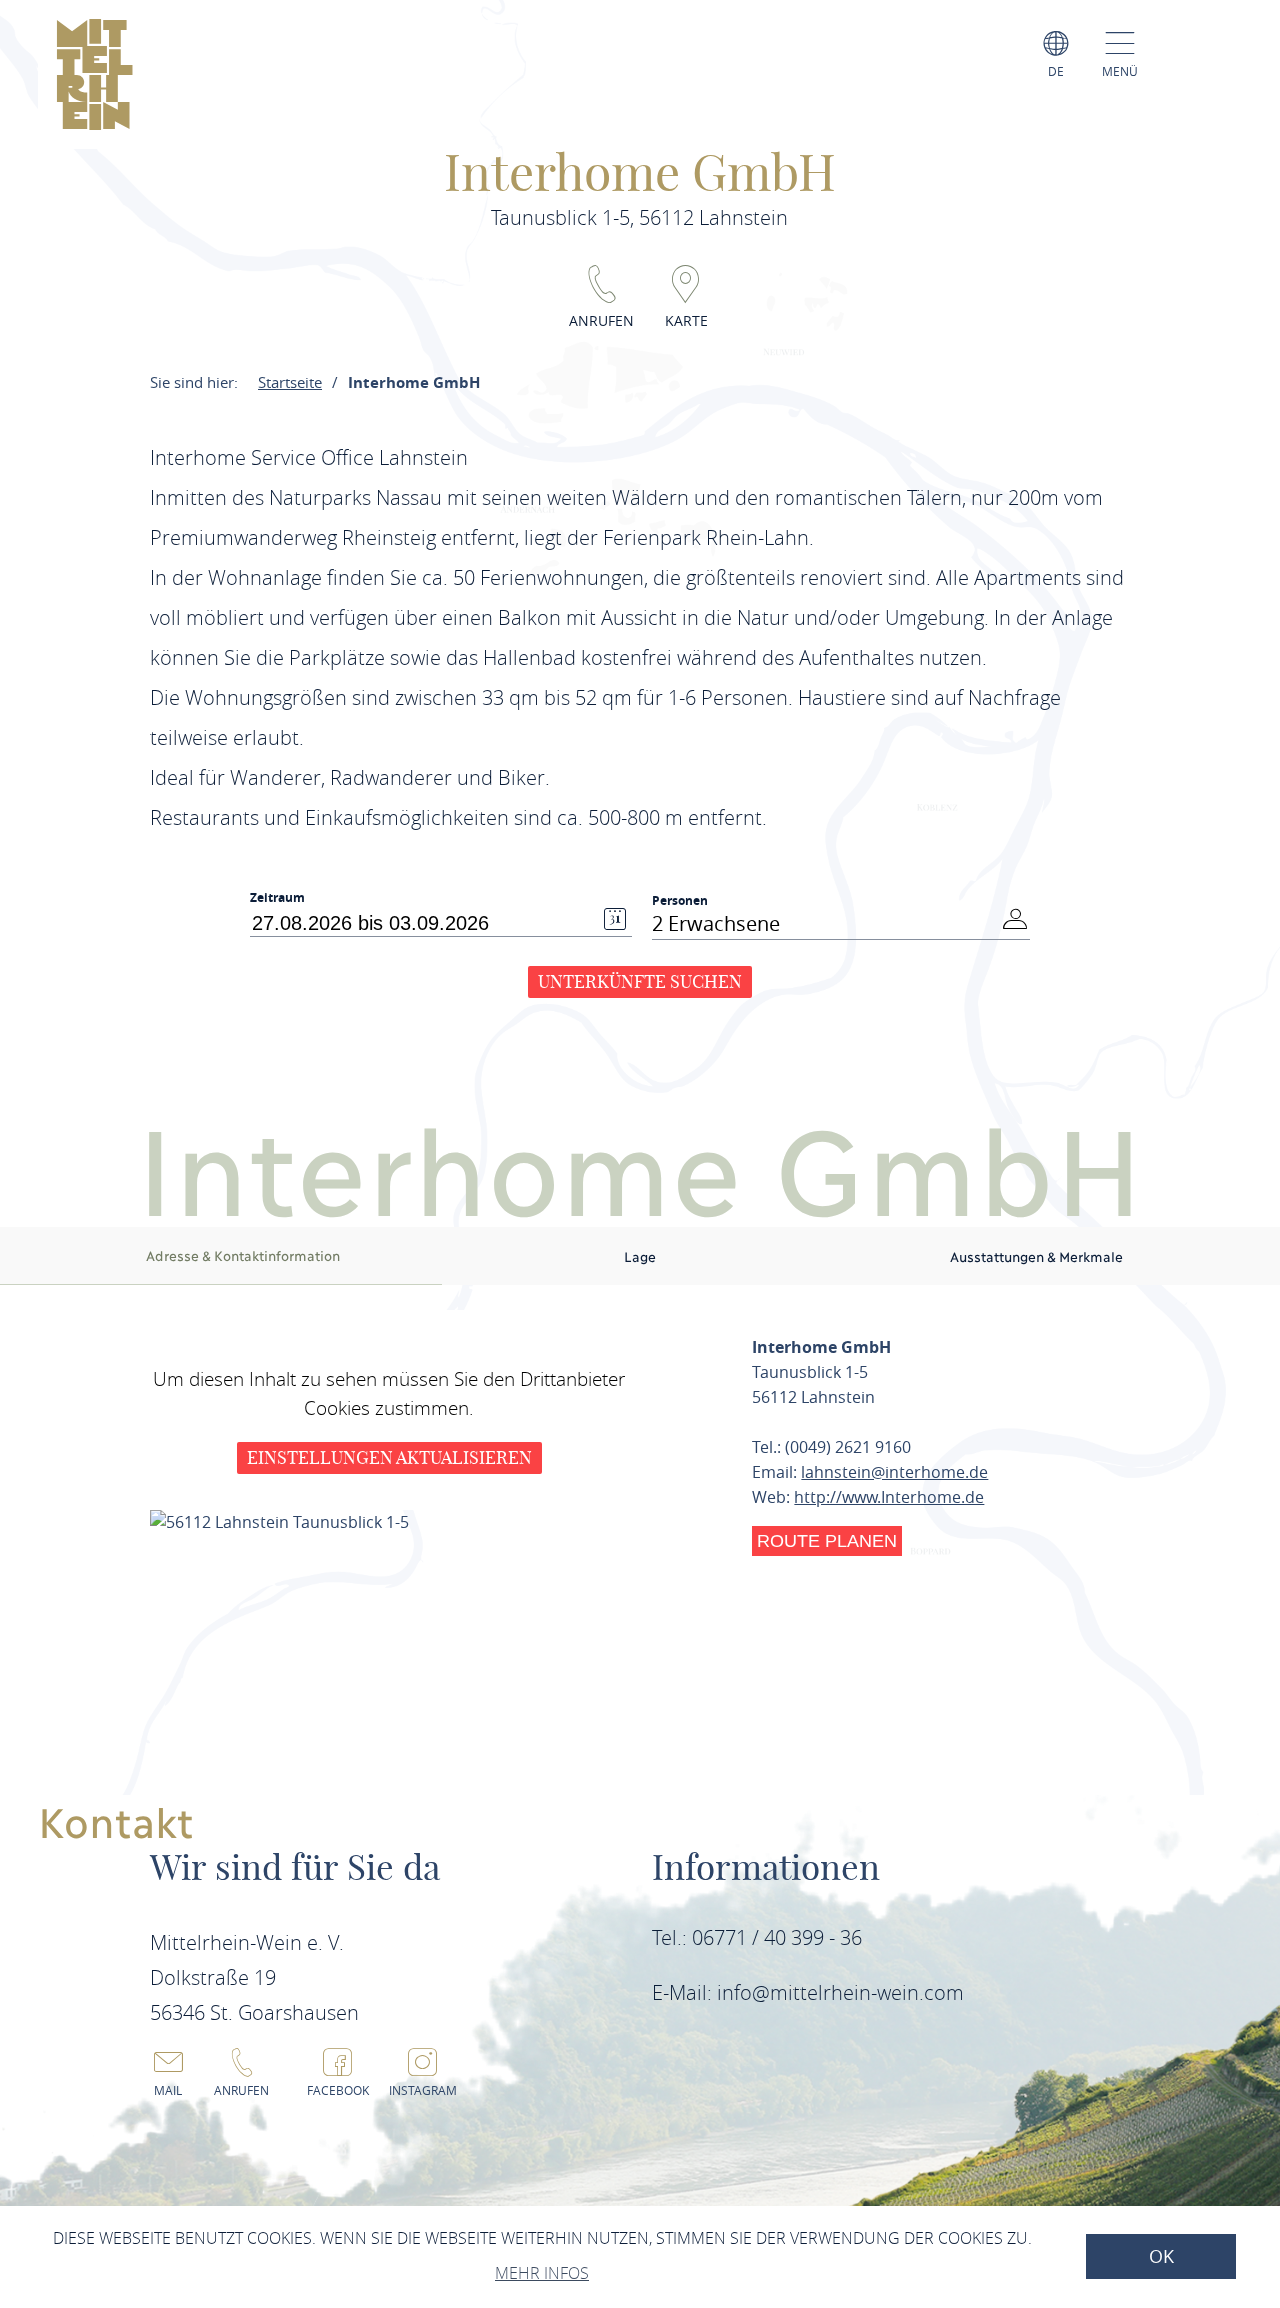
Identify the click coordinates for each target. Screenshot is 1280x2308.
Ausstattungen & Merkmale (1036, 1256)
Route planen (827, 1541)
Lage (640, 1256)
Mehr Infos (542, 2273)
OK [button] (1161, 2256)
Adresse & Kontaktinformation (243, 1255)
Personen (680, 900)
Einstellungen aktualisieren (389, 1457)
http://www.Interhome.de (889, 1497)
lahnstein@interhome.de (894, 1472)
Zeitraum (277, 898)
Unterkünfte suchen (640, 981)
